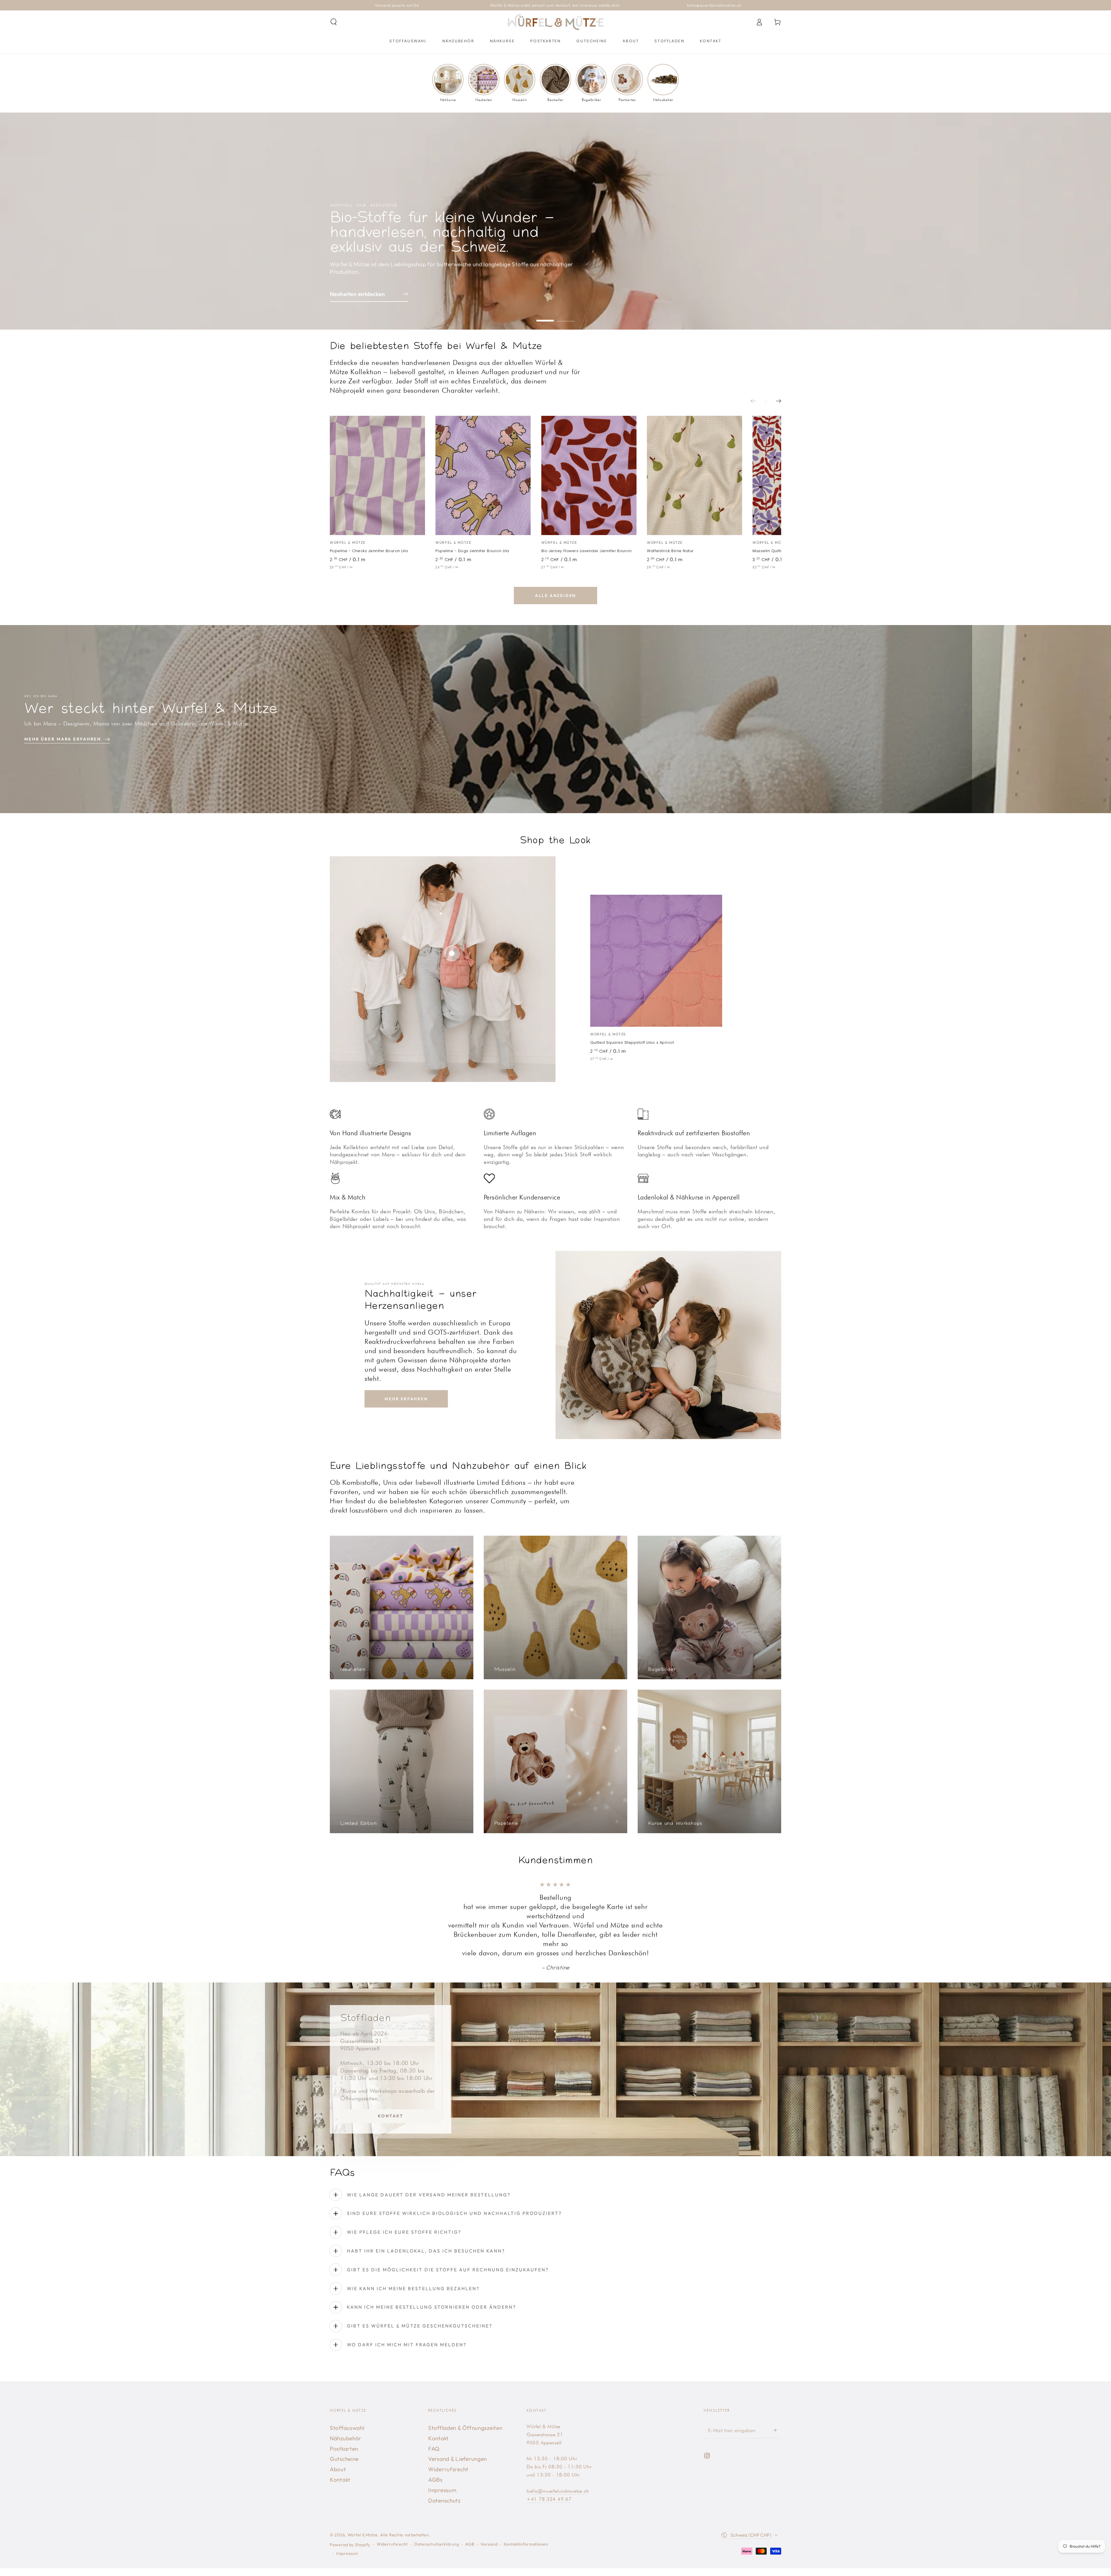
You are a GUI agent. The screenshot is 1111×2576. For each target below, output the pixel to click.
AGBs (435, 2443)
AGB (470, 2507)
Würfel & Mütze (363, 2498)
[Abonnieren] (777, 2393)
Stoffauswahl (347, 2391)
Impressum (442, 2453)
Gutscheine (344, 2422)
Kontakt (390, 2079)
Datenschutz (444, 2463)
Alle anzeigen (555, 596)
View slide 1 (545, 316)
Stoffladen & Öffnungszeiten (465, 2391)
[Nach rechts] (774, 401)
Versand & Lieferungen (458, 2422)
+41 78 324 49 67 (549, 2462)
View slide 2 (566, 316)
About (338, 2432)
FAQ (434, 2412)
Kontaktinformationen (526, 2507)
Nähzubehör (346, 2401)
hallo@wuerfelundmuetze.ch (558, 2454)
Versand (489, 2507)
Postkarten (344, 2412)
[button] (334, 22)
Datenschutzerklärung (437, 2507)
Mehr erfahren (406, 1399)
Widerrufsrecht (448, 2432)
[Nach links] (758, 401)
